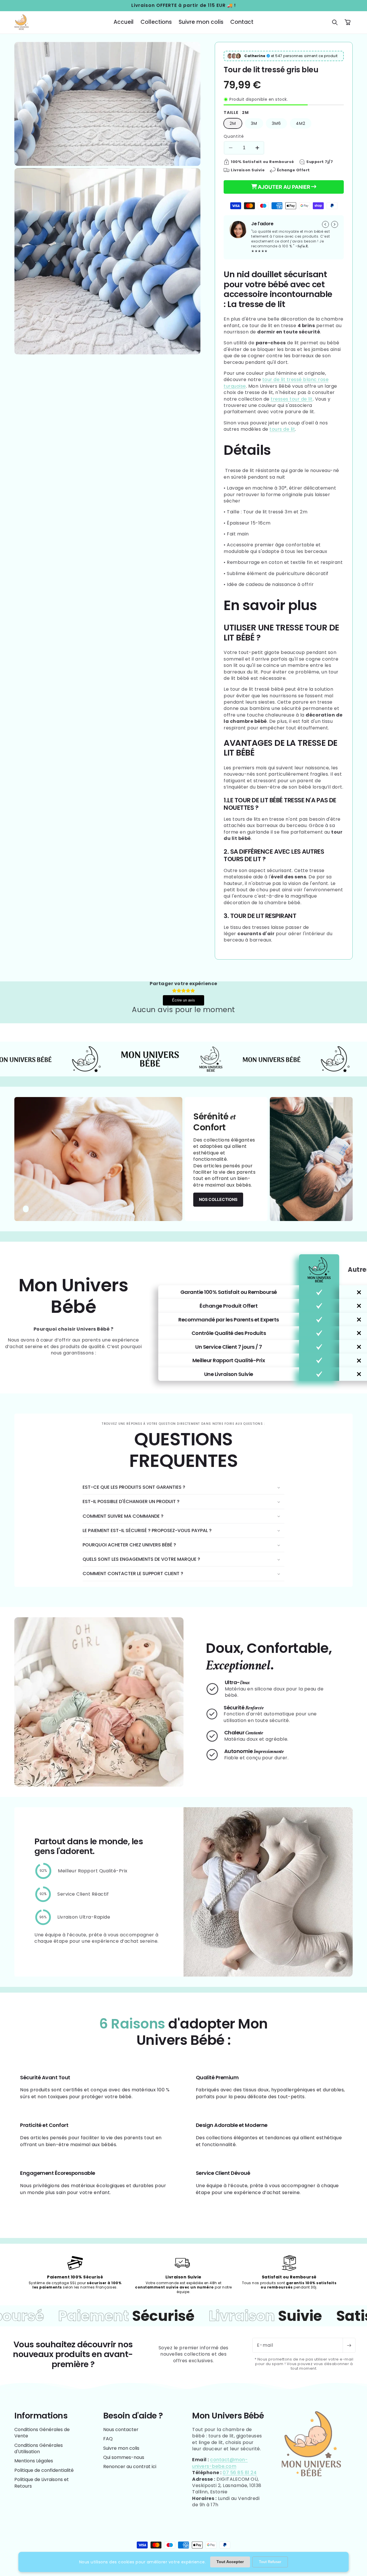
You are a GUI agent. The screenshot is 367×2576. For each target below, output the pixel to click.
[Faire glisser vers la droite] (335, 224)
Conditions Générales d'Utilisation (39, 2448)
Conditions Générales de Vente (42, 2433)
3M (254, 123)
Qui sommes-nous (124, 2457)
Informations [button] (41, 2416)
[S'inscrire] (349, 2345)
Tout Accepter (230, 2562)
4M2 (301, 123)
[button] (335, 22)
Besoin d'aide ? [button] (133, 2416)
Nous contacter (121, 2430)
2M (233, 123)
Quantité (234, 136)
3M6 (276, 123)
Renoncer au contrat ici (130, 2467)
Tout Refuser (270, 2562)
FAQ (108, 2439)
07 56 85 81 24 (240, 2473)
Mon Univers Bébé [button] (228, 2416)
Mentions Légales (34, 2461)
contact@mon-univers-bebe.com (220, 2463)
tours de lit (282, 429)
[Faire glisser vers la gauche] (325, 224)
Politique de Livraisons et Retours (42, 2483)
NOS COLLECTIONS (218, 1199)
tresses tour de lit (292, 399)
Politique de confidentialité (44, 2470)
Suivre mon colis (121, 2448)
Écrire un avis (183, 1000)
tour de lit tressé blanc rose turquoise (276, 383)
